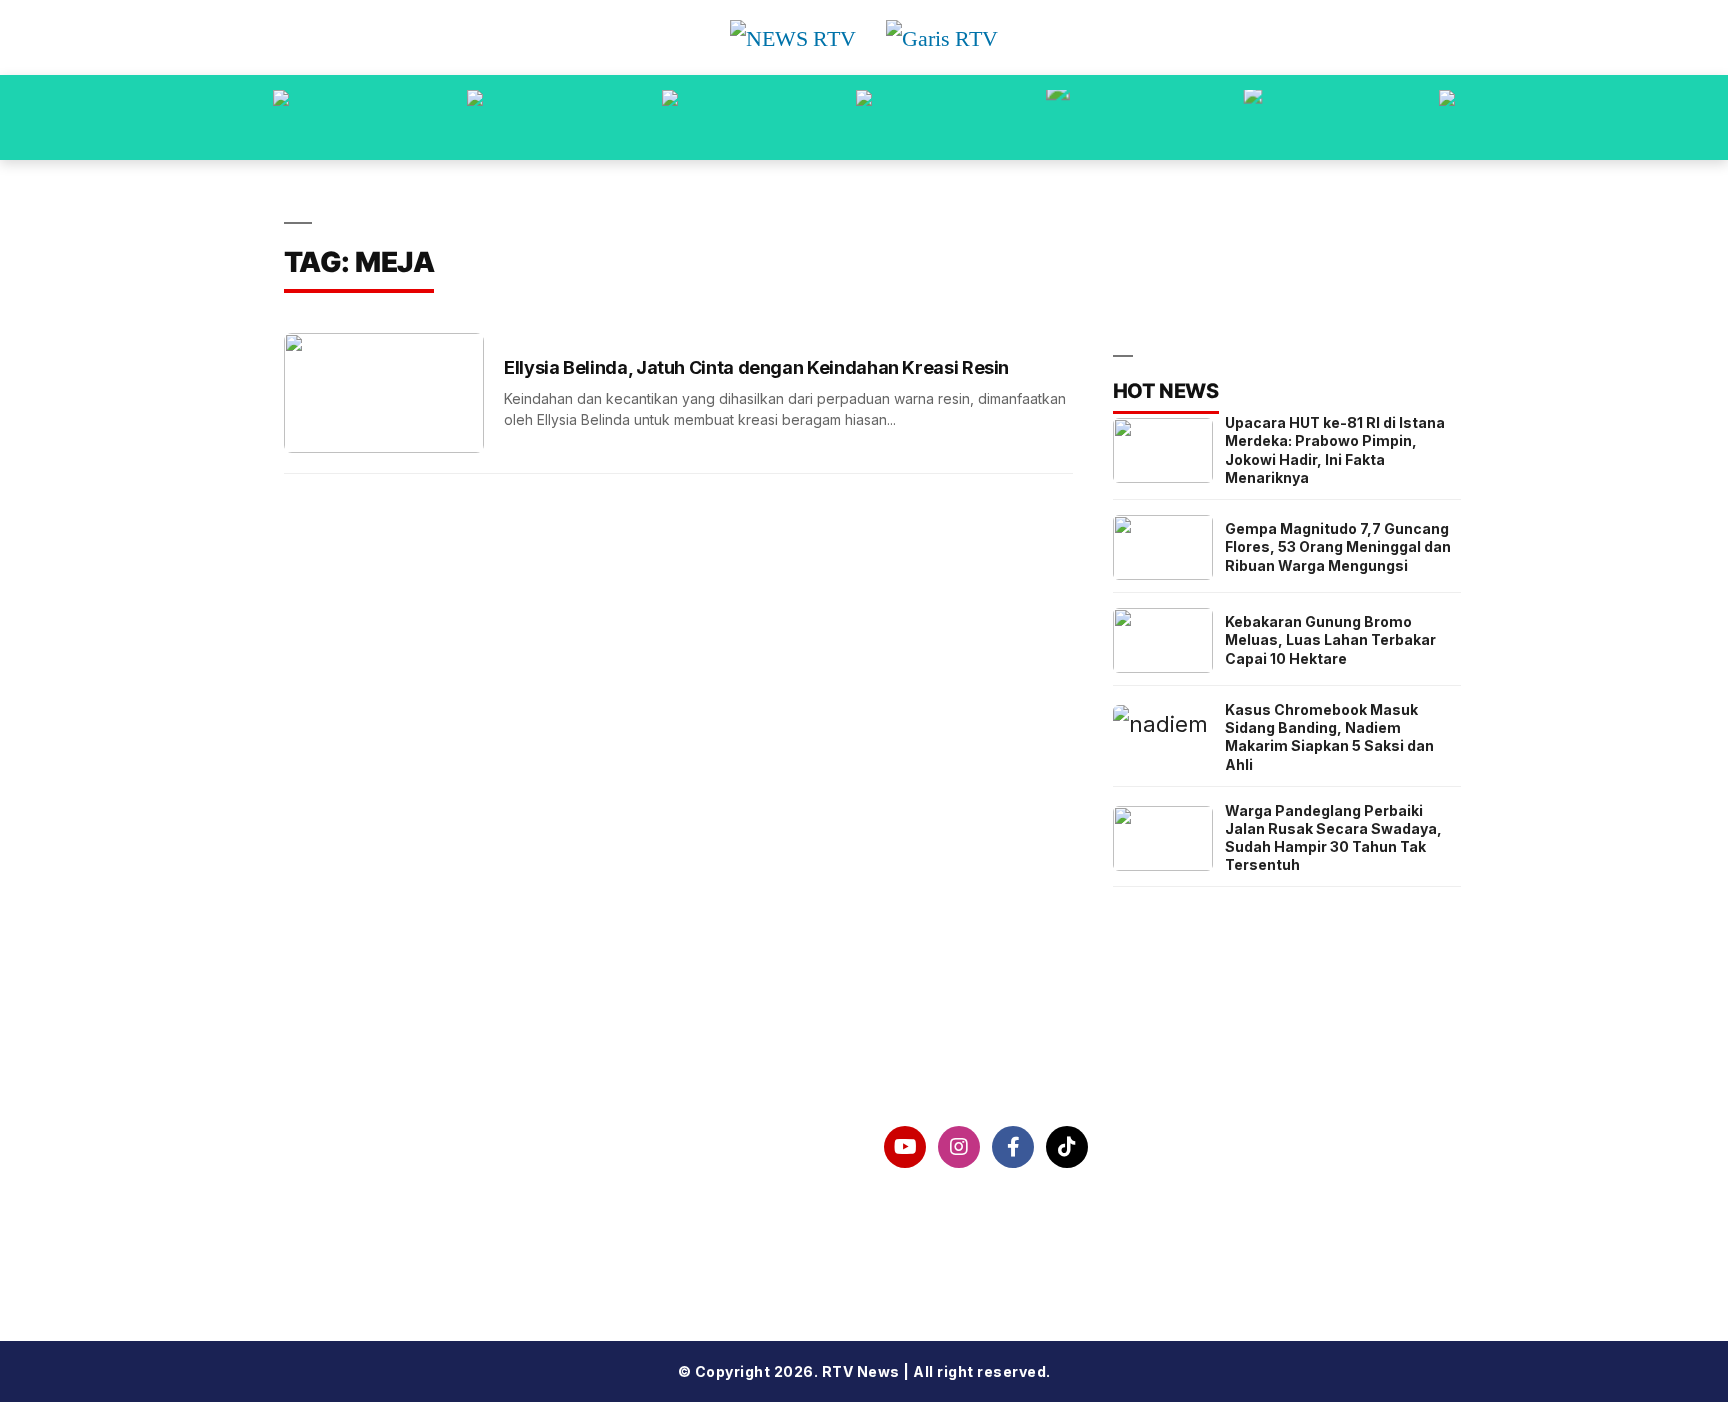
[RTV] (1447, 117)
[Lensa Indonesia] (281, 117)
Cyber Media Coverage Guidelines (461, 1250)
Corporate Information (410, 1147)
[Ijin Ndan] (475, 117)
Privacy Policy (373, 1199)
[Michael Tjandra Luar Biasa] (670, 117)
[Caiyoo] (864, 117)
